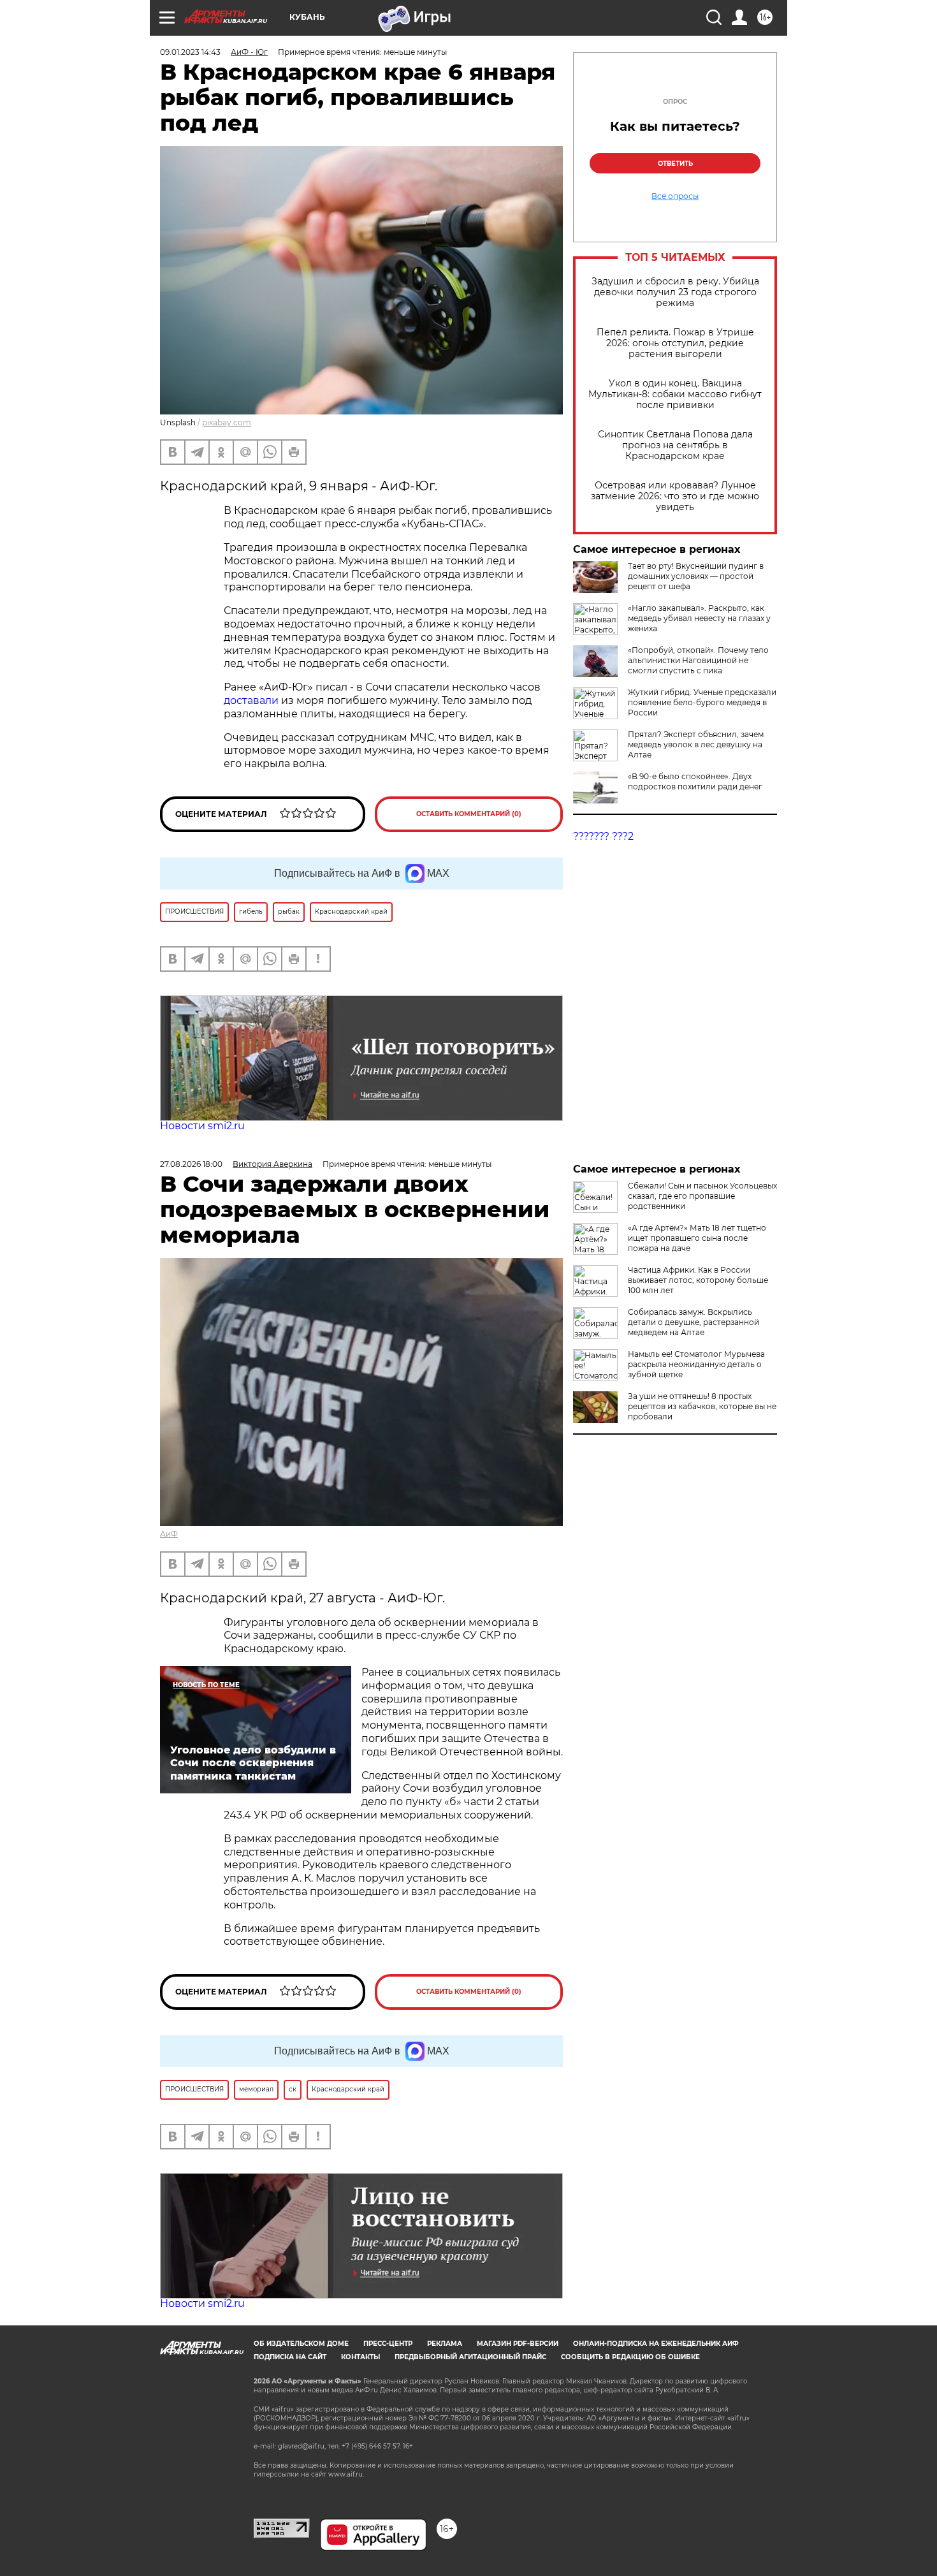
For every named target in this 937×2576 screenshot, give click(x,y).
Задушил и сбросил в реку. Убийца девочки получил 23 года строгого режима (675, 292)
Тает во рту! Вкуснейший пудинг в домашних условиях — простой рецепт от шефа (696, 576)
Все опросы (675, 196)
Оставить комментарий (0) (469, 814)
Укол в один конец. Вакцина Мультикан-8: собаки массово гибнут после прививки (675, 394)
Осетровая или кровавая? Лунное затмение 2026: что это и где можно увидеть (675, 496)
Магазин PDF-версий (518, 2344)
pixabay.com (227, 422)
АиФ (169, 1534)
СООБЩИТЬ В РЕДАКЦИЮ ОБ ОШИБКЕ (630, 2357)
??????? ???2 (603, 836)
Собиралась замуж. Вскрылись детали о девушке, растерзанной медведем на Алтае (694, 1322)
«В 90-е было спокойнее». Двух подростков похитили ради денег (695, 781)
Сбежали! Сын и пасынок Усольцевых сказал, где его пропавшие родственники (702, 1196)
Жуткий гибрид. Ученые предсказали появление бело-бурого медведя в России (702, 702)
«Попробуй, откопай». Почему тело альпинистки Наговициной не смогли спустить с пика (698, 660)
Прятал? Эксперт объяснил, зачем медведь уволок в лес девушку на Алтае (696, 744)
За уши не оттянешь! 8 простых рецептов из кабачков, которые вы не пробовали (702, 1406)
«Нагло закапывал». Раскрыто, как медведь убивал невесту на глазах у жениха (699, 618)
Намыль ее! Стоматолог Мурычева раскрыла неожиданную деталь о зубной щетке (696, 1364)
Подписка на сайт (290, 2357)
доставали (252, 700)
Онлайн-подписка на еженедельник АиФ (656, 2344)
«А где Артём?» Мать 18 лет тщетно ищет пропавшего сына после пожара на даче (697, 1238)
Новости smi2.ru (202, 1126)
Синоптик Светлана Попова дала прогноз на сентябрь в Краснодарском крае (675, 445)
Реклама (445, 2344)
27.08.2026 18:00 (191, 1164)
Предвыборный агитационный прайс (470, 2357)
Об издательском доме (301, 2344)
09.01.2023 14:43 (190, 52)
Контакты (360, 2357)
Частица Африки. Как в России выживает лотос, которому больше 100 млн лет (698, 1280)
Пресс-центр (388, 2344)
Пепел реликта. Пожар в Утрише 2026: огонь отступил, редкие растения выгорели (675, 343)
